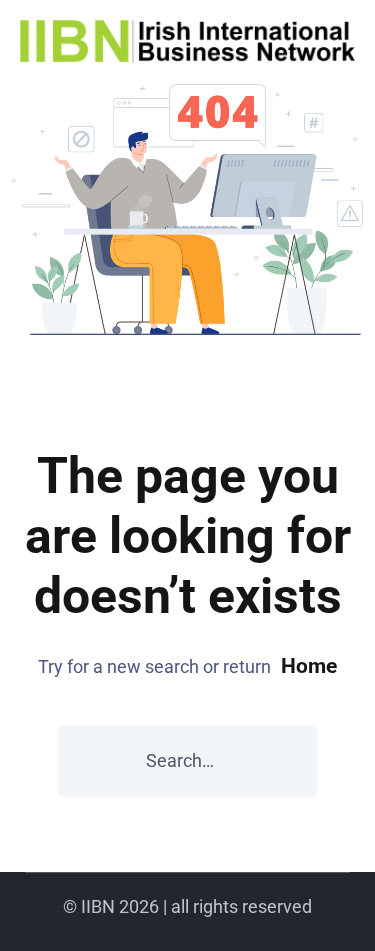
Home (309, 666)
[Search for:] (187, 761)
